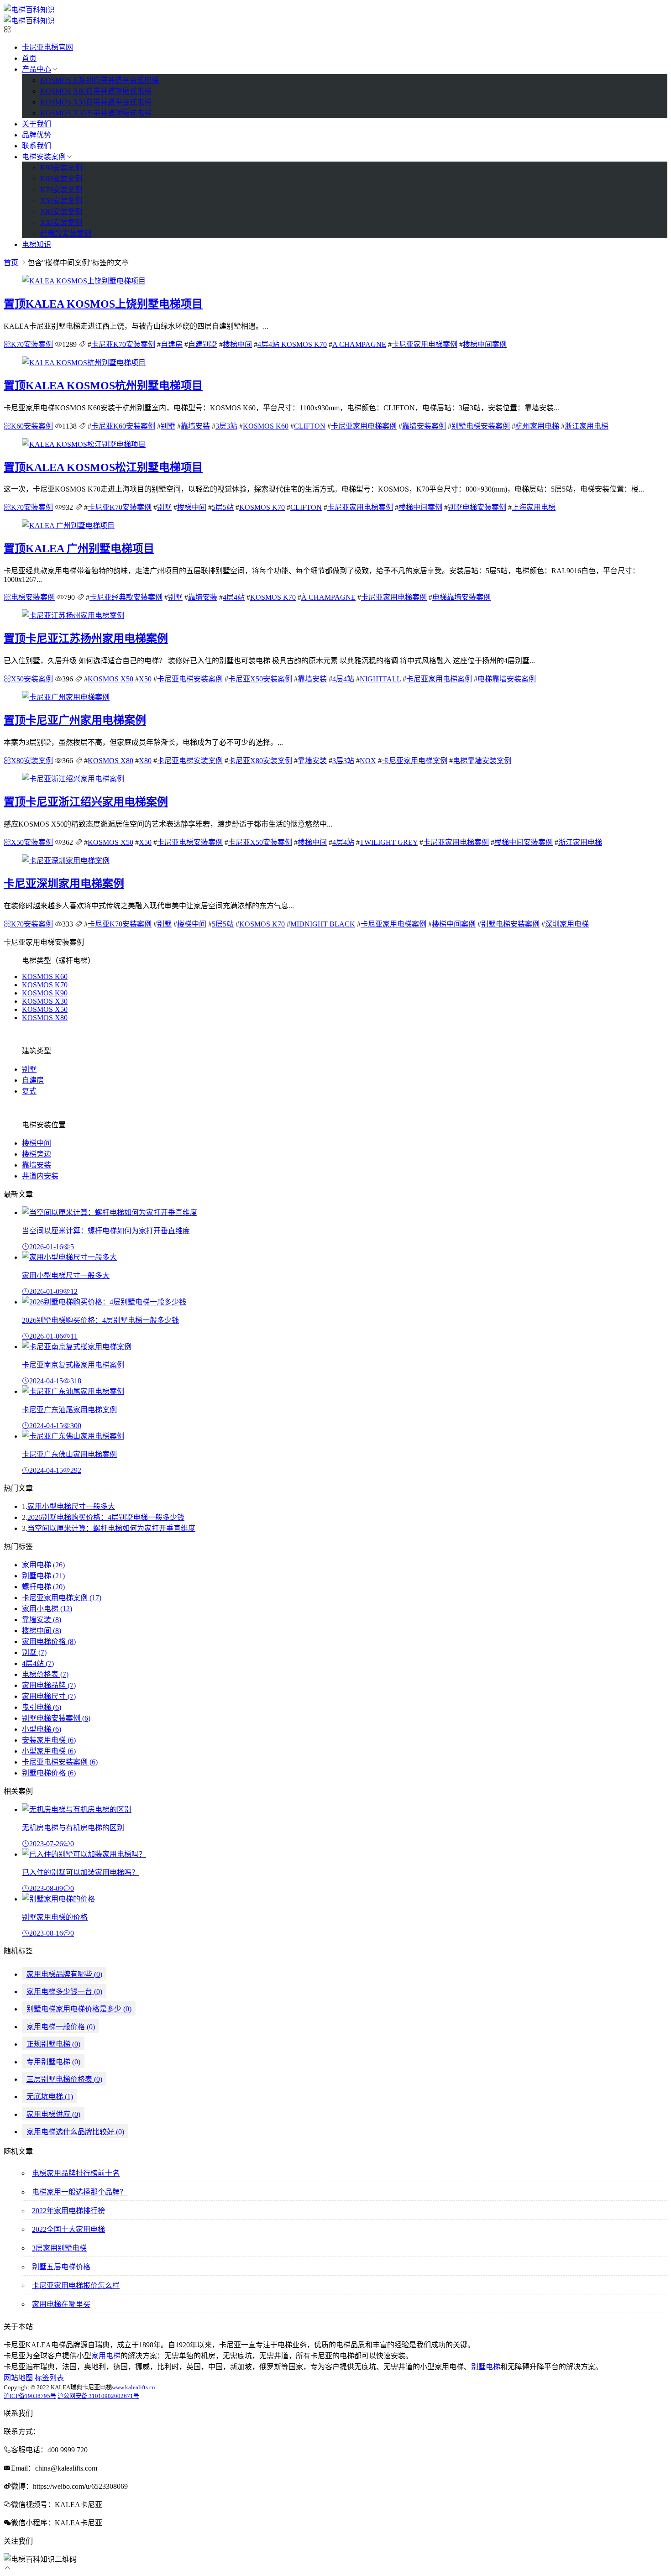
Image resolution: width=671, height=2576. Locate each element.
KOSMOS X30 (45, 1001)
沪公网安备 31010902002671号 (98, 2396)
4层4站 (234, 597)
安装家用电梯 (49, 1740)
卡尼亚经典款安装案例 (126, 597)
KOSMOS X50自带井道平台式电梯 (96, 102)
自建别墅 (203, 344)
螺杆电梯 (43, 1587)
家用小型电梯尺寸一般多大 (71, 1506)
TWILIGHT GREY (389, 842)
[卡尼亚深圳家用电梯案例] (66, 861)
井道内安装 (40, 1176)
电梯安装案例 (44, 157)
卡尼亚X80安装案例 (260, 761)
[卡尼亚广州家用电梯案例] (66, 697)
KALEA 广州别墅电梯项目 (79, 549)
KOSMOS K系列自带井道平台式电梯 (100, 80)
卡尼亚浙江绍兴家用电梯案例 (86, 802)
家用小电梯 (47, 1609)
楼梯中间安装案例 (524, 842)
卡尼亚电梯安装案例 (190, 679)
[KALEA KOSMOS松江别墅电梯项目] (84, 444)
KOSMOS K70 (262, 507)
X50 (145, 679)
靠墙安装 (195, 426)
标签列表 (49, 2378)
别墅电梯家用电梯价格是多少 (79, 2009)
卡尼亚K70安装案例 (123, 344)
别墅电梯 (43, 1576)
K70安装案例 (61, 190)
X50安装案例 (61, 201)
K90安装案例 (61, 168)
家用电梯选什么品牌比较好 (75, 2132)
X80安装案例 (61, 212)
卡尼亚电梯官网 (47, 47)
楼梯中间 (237, 344)
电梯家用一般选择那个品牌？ (79, 2192)
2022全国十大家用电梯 (68, 2229)
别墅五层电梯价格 (61, 2267)
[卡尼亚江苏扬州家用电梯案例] (73, 615)
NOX (368, 761)
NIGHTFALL (380, 679)
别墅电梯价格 (49, 1773)
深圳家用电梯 (567, 924)
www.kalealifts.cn (134, 2387)
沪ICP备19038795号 (30, 2396)
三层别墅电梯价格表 (64, 2079)
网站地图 (18, 2378)
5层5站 (223, 507)
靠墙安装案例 (424, 426)
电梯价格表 (45, 1674)
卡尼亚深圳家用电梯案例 (64, 884)
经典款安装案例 (66, 233)
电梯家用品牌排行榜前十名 (76, 2173)
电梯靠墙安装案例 (461, 597)
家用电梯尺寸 (49, 1696)
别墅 (168, 426)
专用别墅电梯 (53, 2062)
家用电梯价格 (49, 1641)
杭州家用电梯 (537, 426)
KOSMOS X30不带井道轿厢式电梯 (96, 113)
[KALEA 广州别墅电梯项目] (68, 526)
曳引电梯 (42, 1707)
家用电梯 (43, 1565)
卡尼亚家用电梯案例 (425, 344)
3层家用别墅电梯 (59, 2248)
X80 (145, 761)
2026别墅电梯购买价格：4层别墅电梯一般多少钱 (106, 1517)
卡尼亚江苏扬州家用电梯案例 (86, 639)
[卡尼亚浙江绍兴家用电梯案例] (73, 779)
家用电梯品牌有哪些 (64, 1974)
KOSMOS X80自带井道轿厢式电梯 (96, 91)
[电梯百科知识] (29, 10)
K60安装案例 (61, 179)
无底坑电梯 (50, 2097)
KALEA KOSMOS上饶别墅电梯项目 (103, 304)
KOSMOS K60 (266, 426)
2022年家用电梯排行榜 (68, 2211)
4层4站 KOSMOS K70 (292, 344)
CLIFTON (310, 426)
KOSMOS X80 (110, 761)
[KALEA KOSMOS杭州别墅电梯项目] (84, 363)
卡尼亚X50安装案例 (260, 679)
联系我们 (37, 146)
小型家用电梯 (49, 1751)
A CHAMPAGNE (359, 344)
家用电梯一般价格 (61, 2027)
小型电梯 (42, 1729)
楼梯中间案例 (485, 344)
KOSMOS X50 (110, 679)
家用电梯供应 (53, 2114)
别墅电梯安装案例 (481, 426)
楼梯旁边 (37, 1154)
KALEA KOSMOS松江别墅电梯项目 (103, 467)
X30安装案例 (61, 223)
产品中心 (37, 69)
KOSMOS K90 (45, 993)
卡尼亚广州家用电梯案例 (75, 720)
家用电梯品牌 (49, 1685)
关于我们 (37, 124)
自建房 (172, 344)
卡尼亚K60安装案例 (123, 426)
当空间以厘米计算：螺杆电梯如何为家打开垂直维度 (111, 1528)
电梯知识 (37, 244)
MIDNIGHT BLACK (323, 924)
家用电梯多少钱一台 (64, 1992)
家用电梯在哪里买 (61, 2304)
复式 (29, 1091)
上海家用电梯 (534, 507)
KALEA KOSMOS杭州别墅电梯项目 (103, 386)
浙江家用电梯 (587, 426)
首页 (29, 58)
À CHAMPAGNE (328, 597)
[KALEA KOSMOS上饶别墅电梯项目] (84, 281)
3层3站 (226, 426)
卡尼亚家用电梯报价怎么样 (76, 2285)
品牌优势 (37, 135)
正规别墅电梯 (53, 2044)
